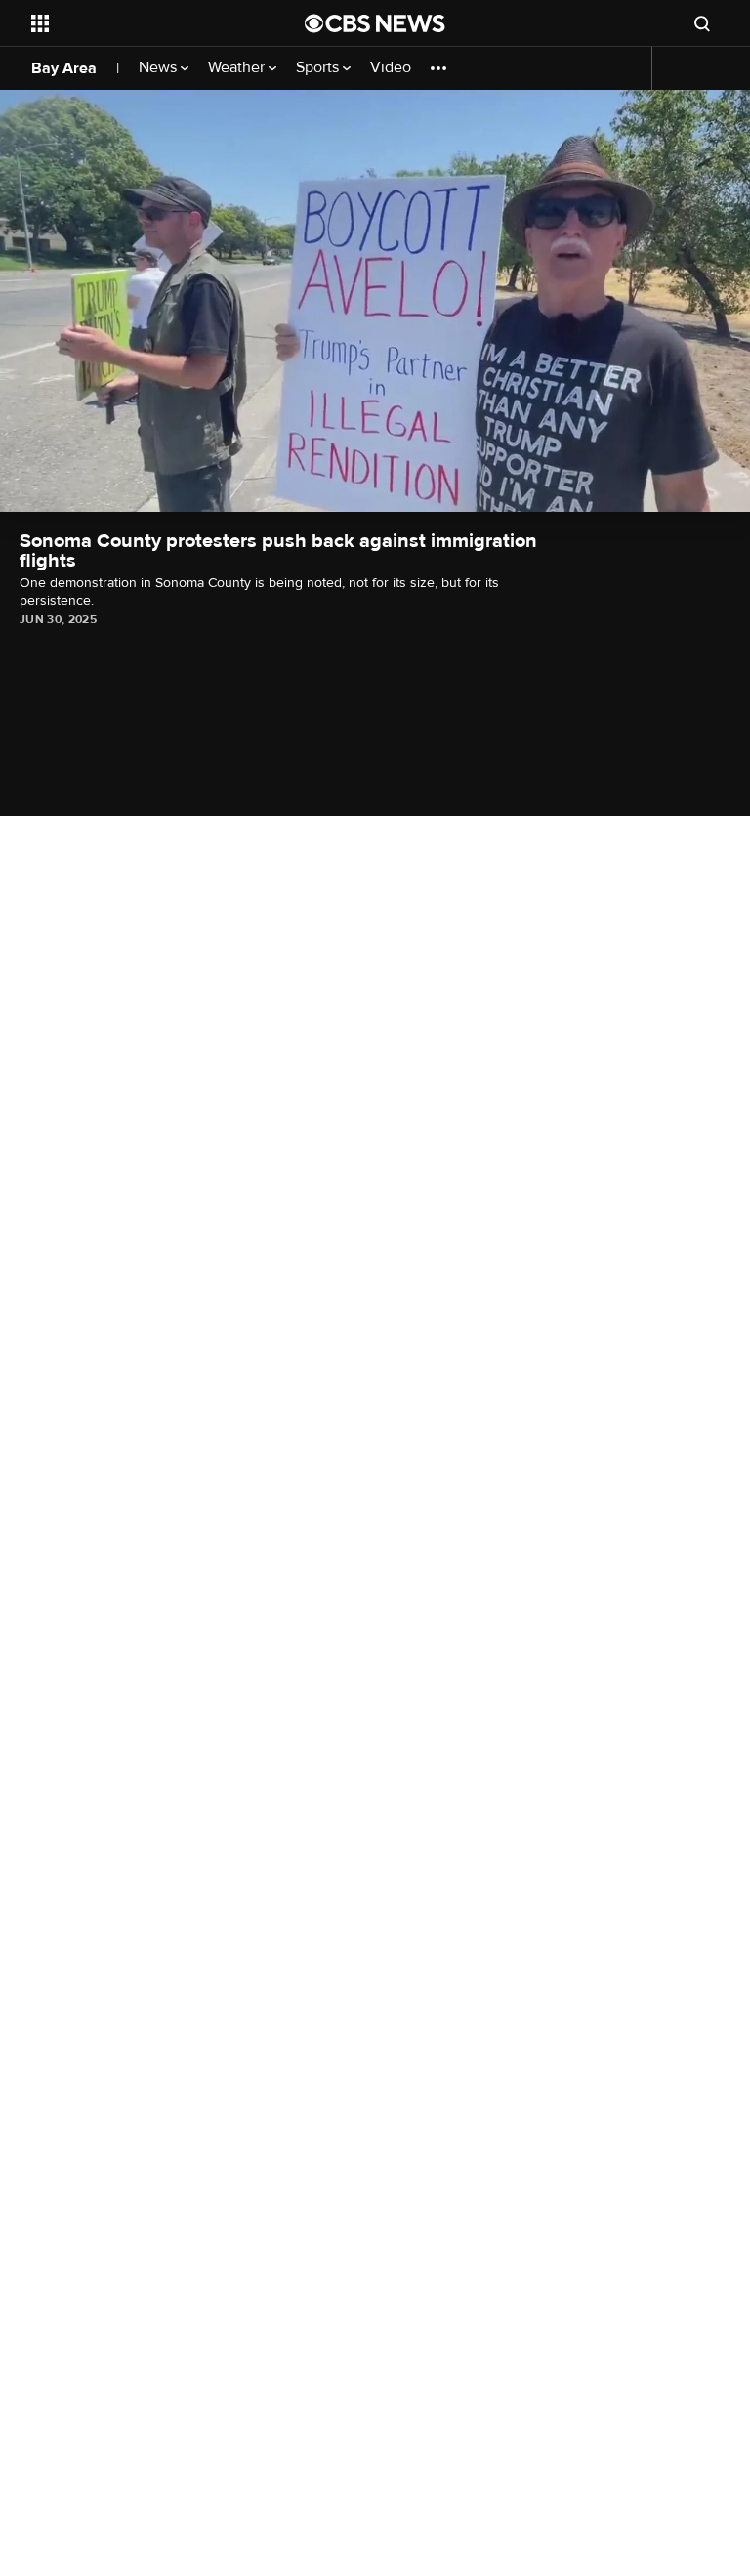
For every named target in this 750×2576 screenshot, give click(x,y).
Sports (319, 68)
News (160, 68)
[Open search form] (702, 23)
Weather (238, 68)
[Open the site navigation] (146, 23)
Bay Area (64, 68)
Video (391, 68)
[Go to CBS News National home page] (375, 23)
